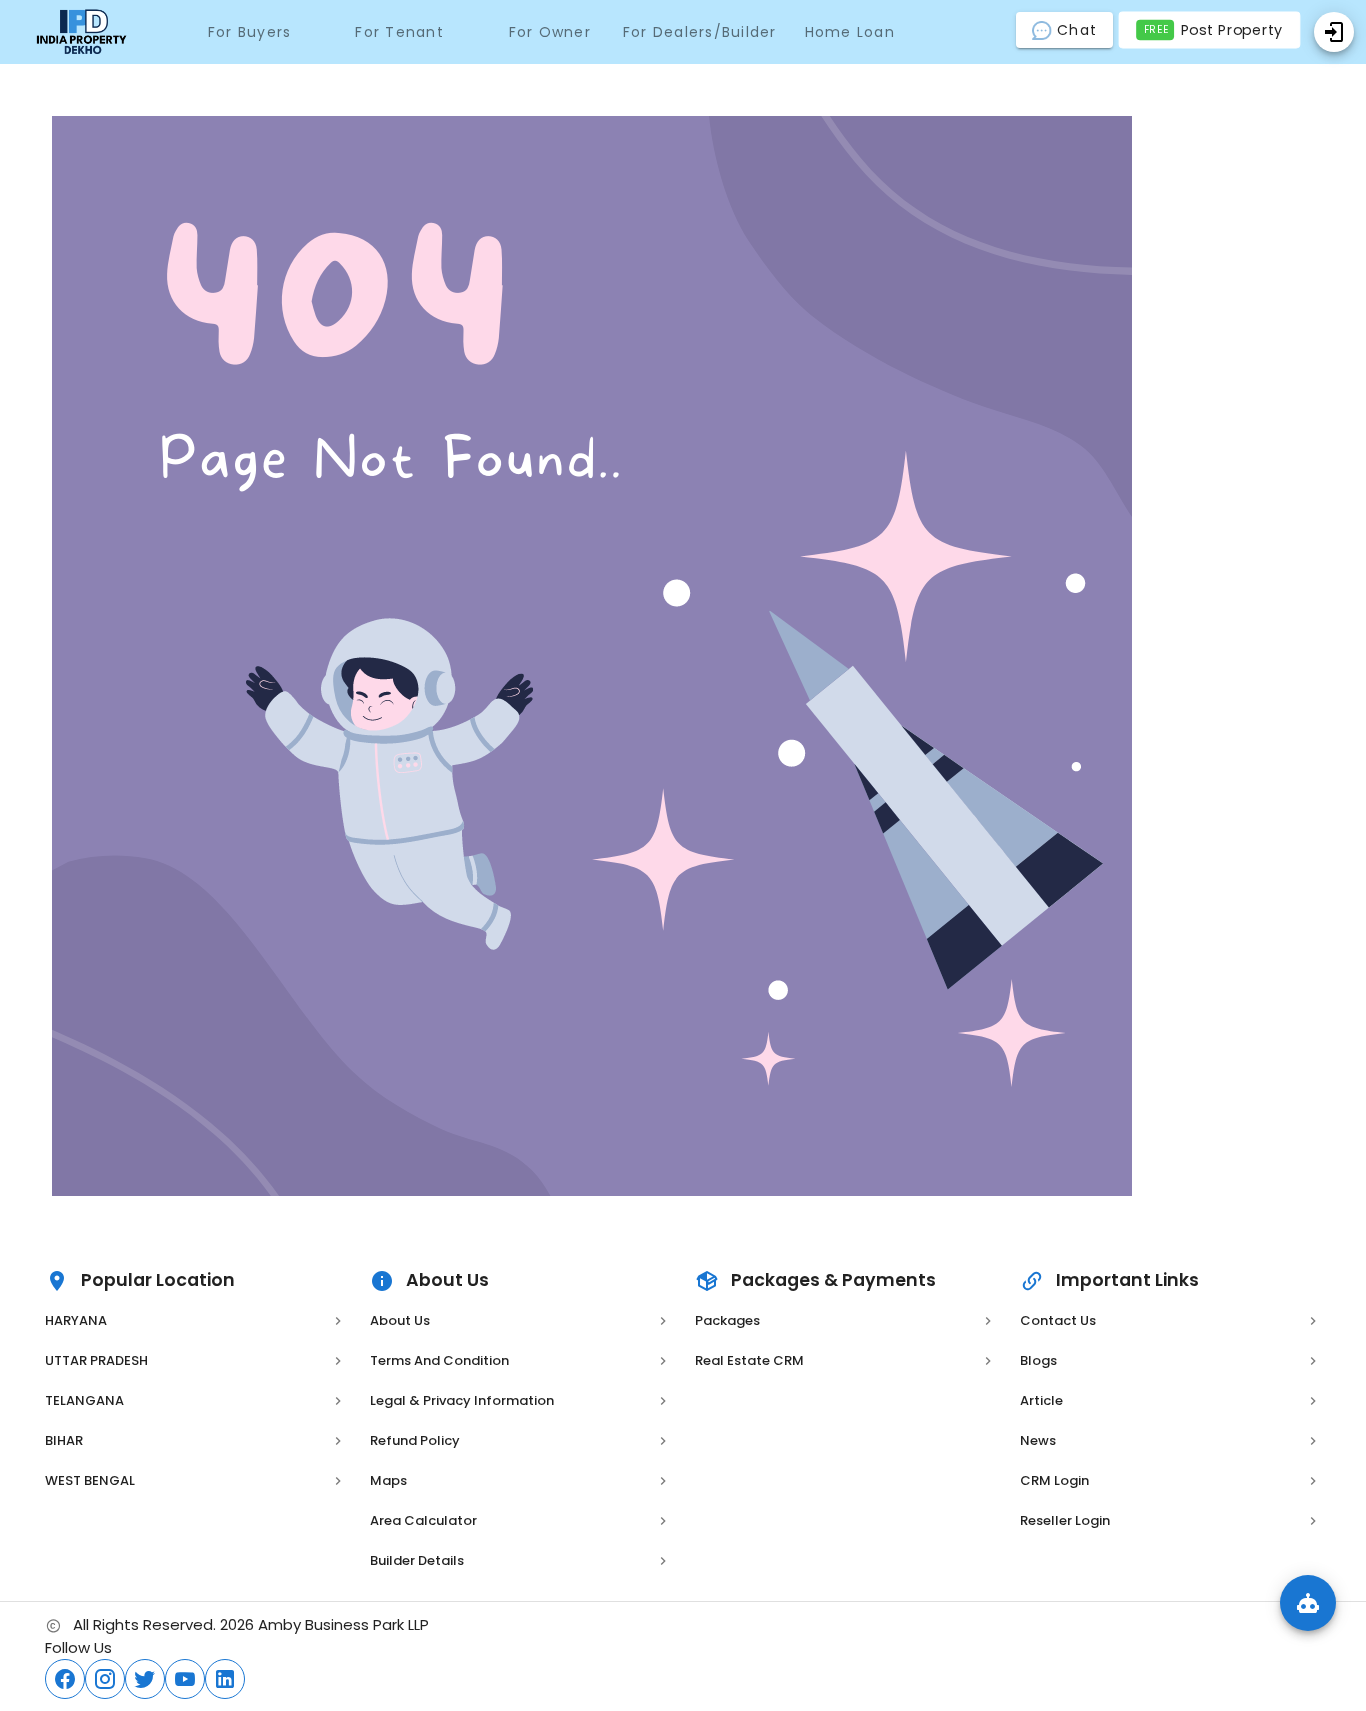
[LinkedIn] (225, 1679)
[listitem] (195, 1321)
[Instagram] (105, 1679)
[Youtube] (185, 1679)
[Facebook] (65, 1679)
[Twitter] (145, 1679)
